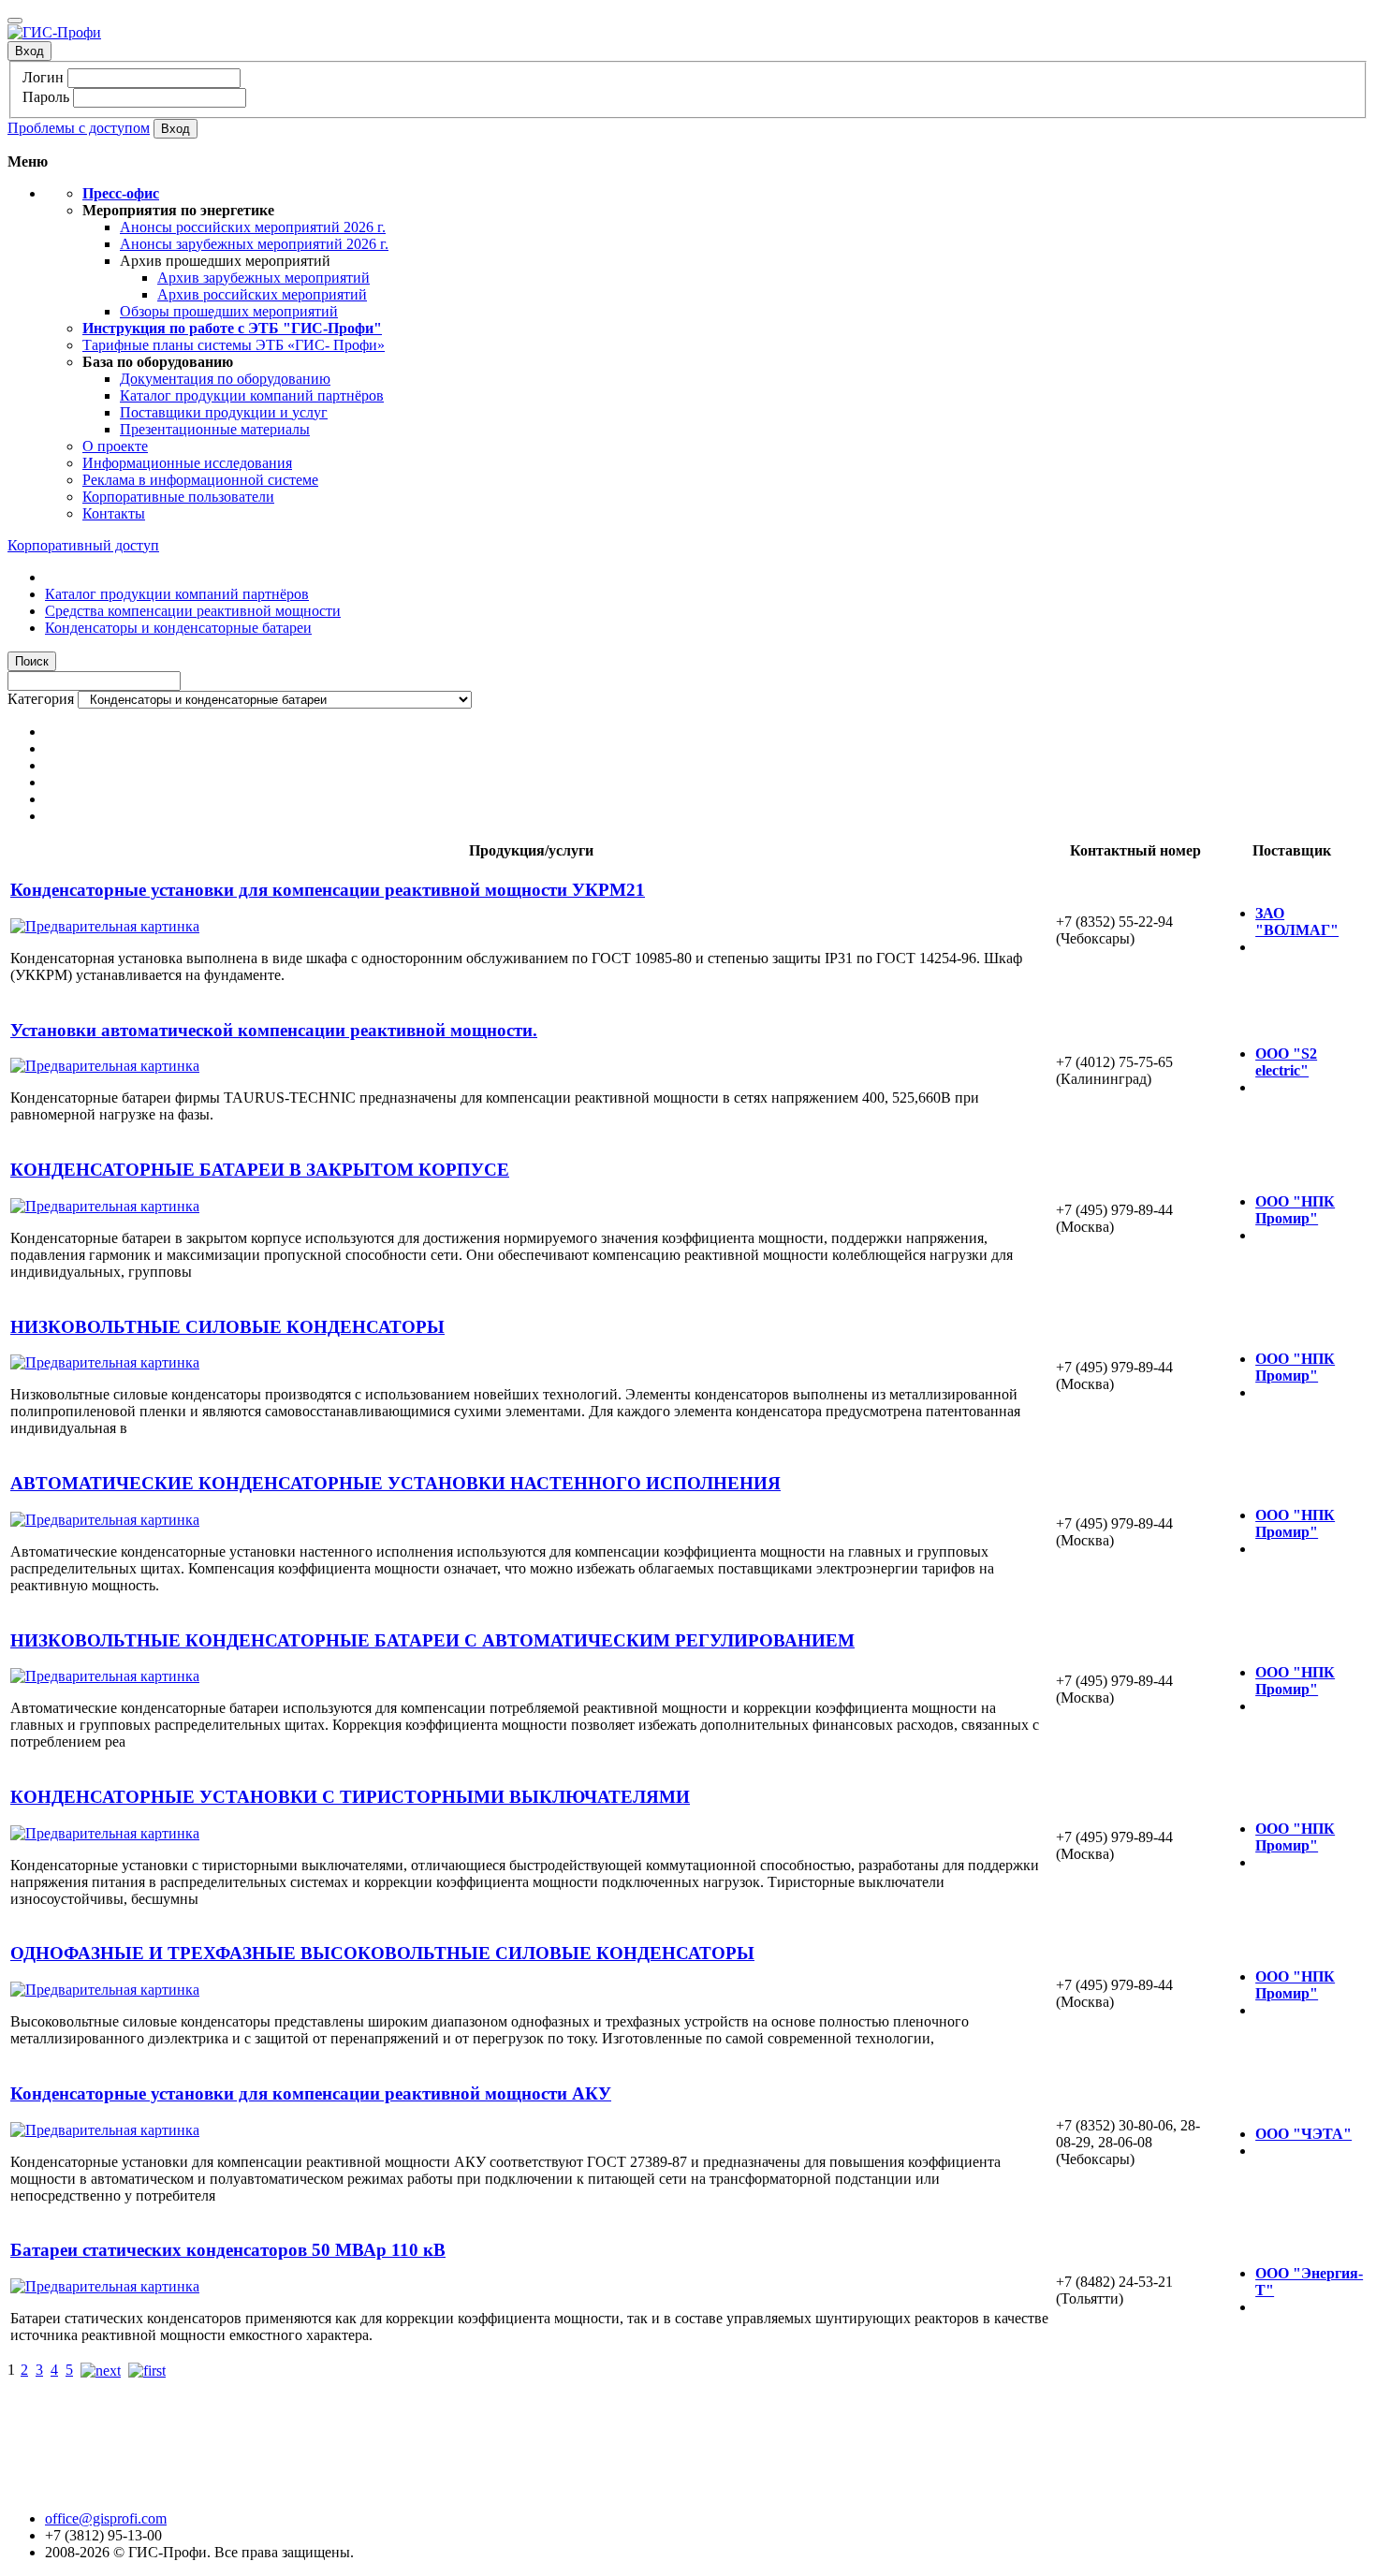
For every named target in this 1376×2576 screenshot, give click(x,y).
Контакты (114, 513)
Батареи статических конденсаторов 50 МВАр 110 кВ (228, 2250)
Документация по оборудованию (225, 379)
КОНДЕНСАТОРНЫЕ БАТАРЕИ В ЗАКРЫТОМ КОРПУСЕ (260, 1170)
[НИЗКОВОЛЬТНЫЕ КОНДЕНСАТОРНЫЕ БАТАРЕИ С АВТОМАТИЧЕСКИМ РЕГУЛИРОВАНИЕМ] (105, 1676)
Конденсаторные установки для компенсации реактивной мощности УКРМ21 (328, 890)
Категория (41, 699)
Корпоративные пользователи (178, 497)
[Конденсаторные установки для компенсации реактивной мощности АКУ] (105, 2130)
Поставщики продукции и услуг (224, 412)
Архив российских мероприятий (262, 294)
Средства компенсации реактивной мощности (193, 611)
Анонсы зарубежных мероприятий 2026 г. (254, 244)
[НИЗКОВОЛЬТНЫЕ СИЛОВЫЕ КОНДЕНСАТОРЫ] (105, 1362)
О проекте (115, 446)
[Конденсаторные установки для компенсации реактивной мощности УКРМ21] (105, 926)
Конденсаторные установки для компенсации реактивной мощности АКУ (311, 2093)
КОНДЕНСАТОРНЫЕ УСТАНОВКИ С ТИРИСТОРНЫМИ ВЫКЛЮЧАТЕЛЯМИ (350, 1797)
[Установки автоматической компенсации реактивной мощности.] (105, 1066)
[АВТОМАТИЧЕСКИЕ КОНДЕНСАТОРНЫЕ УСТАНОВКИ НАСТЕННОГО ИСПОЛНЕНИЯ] (105, 1520)
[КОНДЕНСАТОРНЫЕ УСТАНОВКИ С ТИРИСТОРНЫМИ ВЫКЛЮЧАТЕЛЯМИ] (105, 1833)
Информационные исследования (187, 463)
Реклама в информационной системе (200, 480)
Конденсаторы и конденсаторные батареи (178, 628)
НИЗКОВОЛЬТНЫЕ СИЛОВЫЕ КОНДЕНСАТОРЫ (227, 1327)
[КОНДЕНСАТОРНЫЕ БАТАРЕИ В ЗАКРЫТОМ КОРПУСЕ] (105, 1206)
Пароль (46, 97)
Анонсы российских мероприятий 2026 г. (253, 227)
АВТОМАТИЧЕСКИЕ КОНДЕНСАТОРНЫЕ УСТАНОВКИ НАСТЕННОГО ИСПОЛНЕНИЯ (395, 1483)
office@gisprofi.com (106, 2518)
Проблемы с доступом (79, 128)
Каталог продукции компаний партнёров (252, 395)
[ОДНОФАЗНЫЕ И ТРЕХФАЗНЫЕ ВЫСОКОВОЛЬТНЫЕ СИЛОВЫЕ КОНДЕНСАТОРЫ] (105, 1990)
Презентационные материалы (215, 429)
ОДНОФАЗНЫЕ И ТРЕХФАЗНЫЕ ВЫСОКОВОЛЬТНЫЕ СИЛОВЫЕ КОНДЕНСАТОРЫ (382, 1953)
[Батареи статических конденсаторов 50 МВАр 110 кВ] (105, 2286)
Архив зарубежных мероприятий (263, 278)
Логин (43, 77)
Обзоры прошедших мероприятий (229, 311)
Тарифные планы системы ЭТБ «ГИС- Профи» (234, 345)
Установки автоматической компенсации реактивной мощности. (274, 1030)
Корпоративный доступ (83, 545)
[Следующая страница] (101, 2370)
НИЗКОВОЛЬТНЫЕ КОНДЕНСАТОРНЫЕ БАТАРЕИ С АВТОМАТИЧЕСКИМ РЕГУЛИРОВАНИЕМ (432, 1640)
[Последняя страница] (147, 2370)
